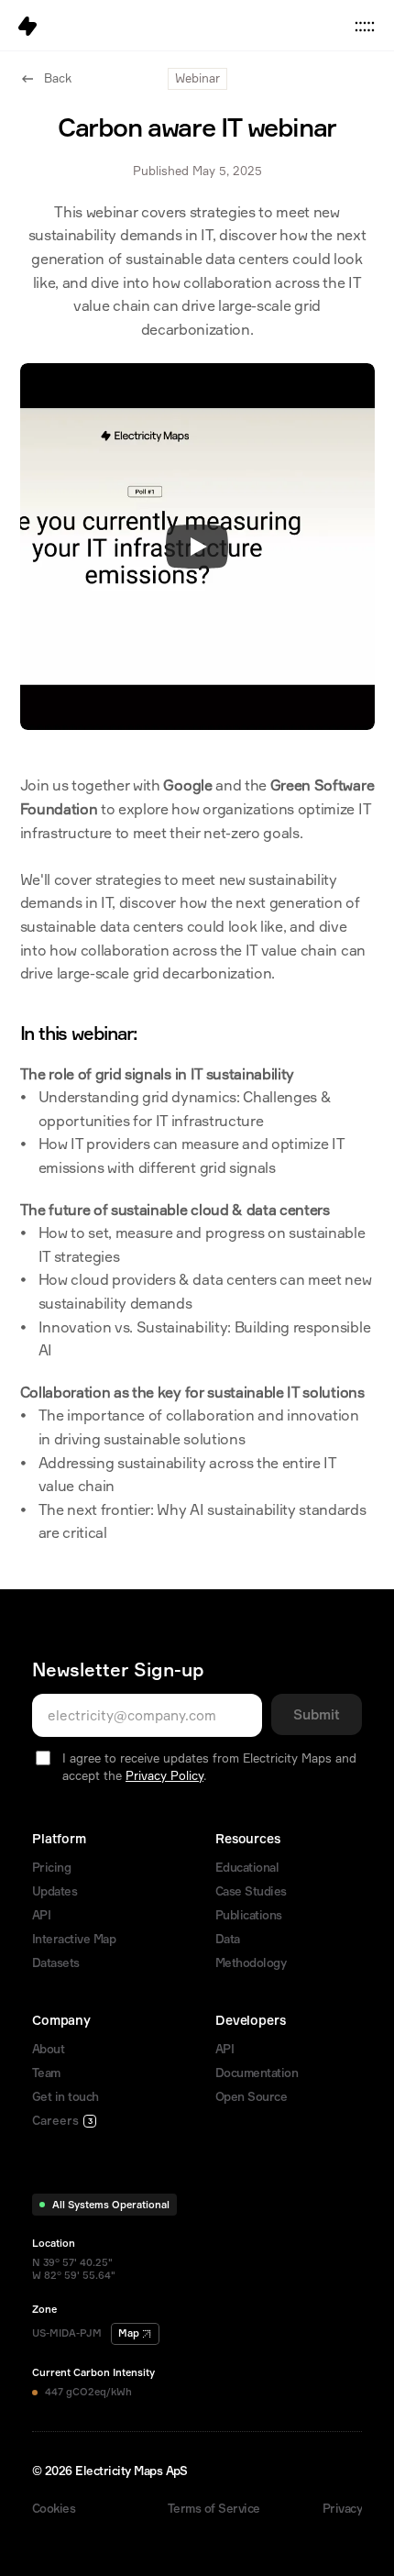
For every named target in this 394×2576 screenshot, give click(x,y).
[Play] (197, 547)
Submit (317, 1714)
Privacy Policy (164, 1775)
